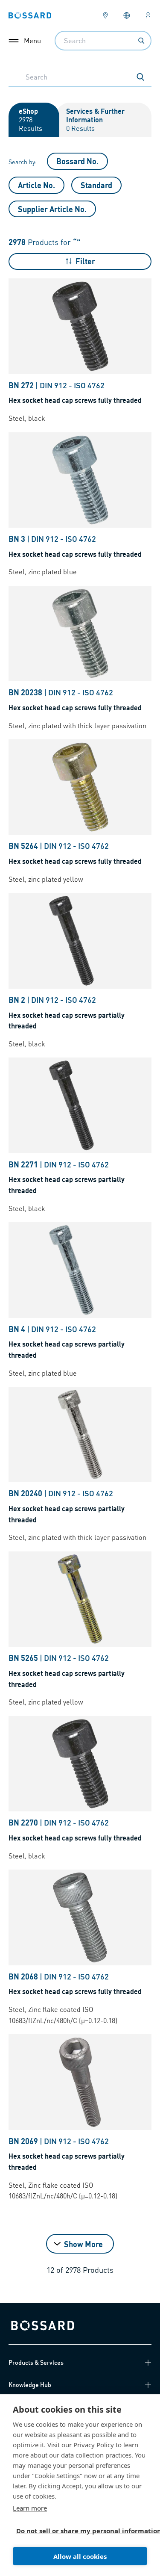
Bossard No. (77, 161)
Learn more (30, 2508)
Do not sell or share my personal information (77, 2531)
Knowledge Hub (30, 2384)
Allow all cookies (80, 2556)
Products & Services (36, 2362)
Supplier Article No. (52, 209)
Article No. (36, 185)
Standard (96, 185)
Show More (83, 2244)
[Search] (141, 41)
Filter (85, 261)
